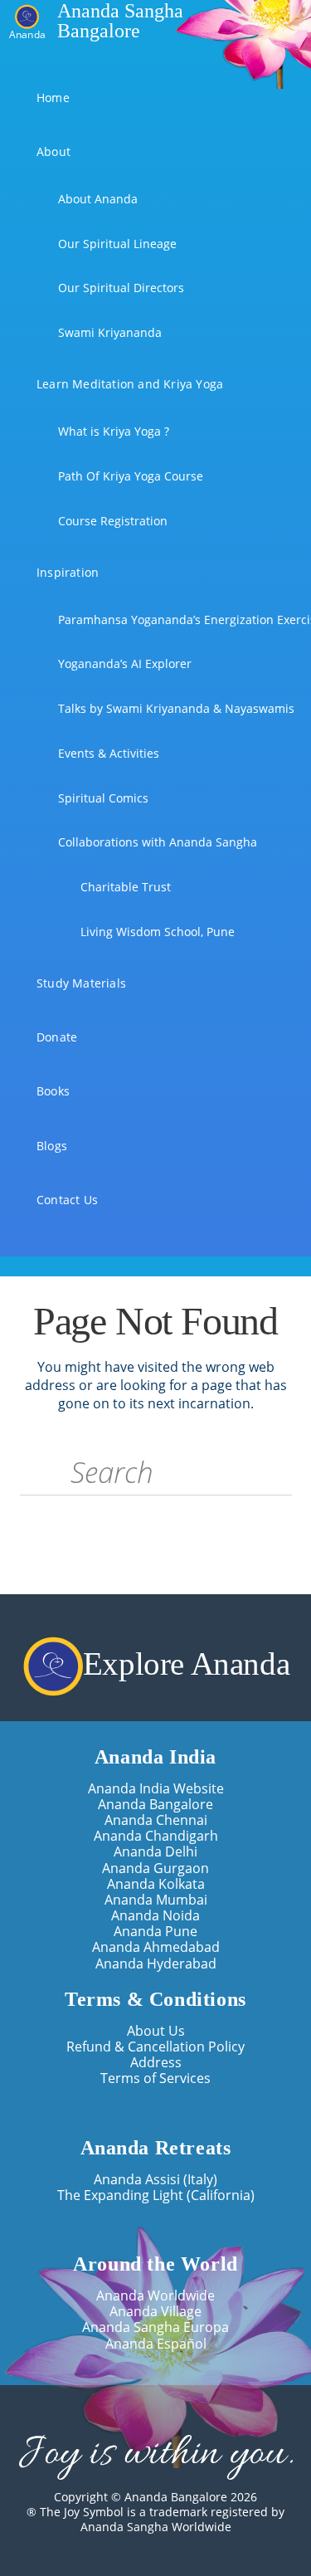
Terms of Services (155, 2078)
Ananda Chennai (156, 1820)
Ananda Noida (155, 1916)
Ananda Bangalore (155, 1805)
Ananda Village (155, 2312)
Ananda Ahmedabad (156, 1947)
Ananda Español (156, 2344)
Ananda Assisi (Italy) (155, 2180)
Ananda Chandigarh (156, 1836)
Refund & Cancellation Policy (155, 2047)
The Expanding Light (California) (156, 2195)
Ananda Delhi (155, 1852)
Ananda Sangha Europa (155, 2327)
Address (156, 2063)
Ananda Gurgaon (155, 1869)
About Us (156, 2031)
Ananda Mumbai (156, 1900)
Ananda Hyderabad (156, 1964)
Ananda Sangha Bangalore (120, 21)
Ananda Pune (155, 1932)
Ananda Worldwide (155, 2296)
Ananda (27, 34)
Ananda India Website (156, 1789)
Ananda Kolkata (156, 1884)
